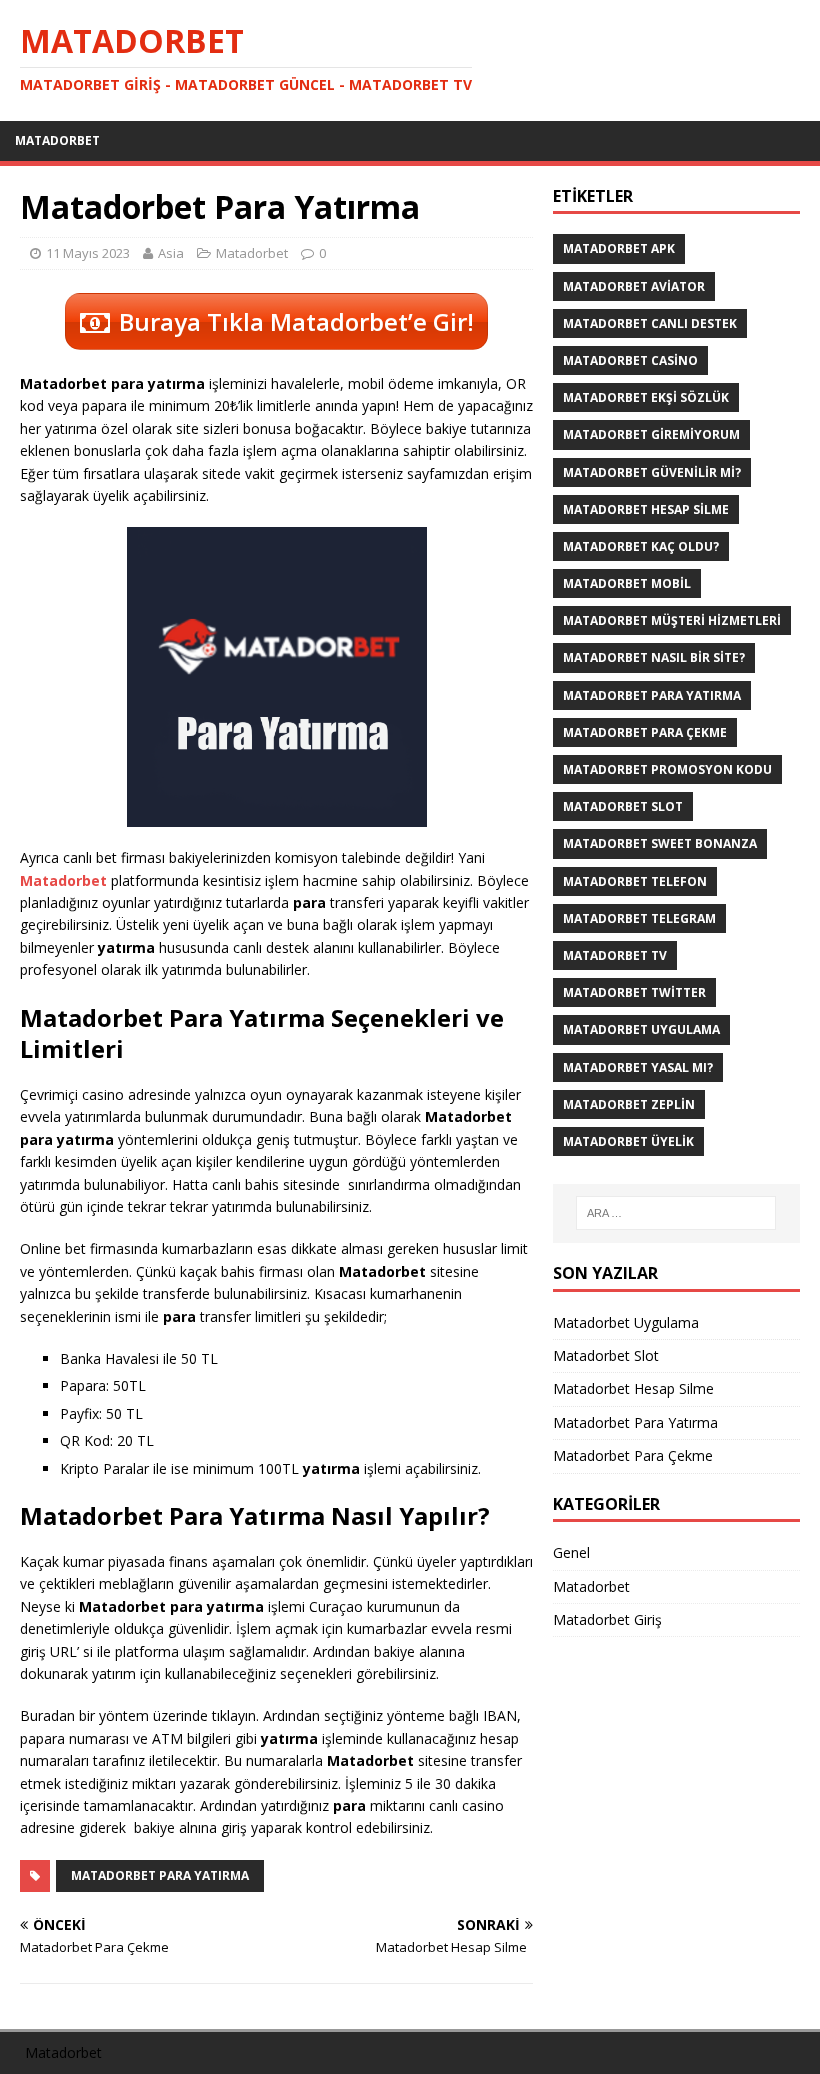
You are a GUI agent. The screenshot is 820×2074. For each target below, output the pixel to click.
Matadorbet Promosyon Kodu (667, 769)
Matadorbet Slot (623, 806)
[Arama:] (676, 1213)
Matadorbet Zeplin (629, 1104)
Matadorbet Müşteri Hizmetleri (672, 620)
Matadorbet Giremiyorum (651, 434)
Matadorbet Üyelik (628, 1141)
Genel (571, 1552)
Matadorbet (57, 140)
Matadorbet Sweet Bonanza (660, 843)
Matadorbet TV (615, 955)
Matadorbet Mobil (627, 583)
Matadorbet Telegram (639, 918)
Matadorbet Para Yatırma (160, 1875)
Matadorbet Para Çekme (645, 732)
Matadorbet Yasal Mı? (638, 1067)
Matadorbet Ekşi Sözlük (646, 397)
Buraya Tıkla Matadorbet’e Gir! (296, 321)
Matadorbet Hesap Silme (646, 509)
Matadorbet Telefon (635, 881)
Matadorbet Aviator (634, 286)
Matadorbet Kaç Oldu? (641, 546)
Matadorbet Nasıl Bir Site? (654, 657)
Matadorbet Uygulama (641, 1029)
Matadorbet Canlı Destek (650, 323)
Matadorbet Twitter (634, 992)
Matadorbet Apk (619, 248)
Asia (171, 253)
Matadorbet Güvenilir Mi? (652, 472)
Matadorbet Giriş (607, 1619)
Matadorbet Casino (630, 360)
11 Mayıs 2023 (88, 253)
